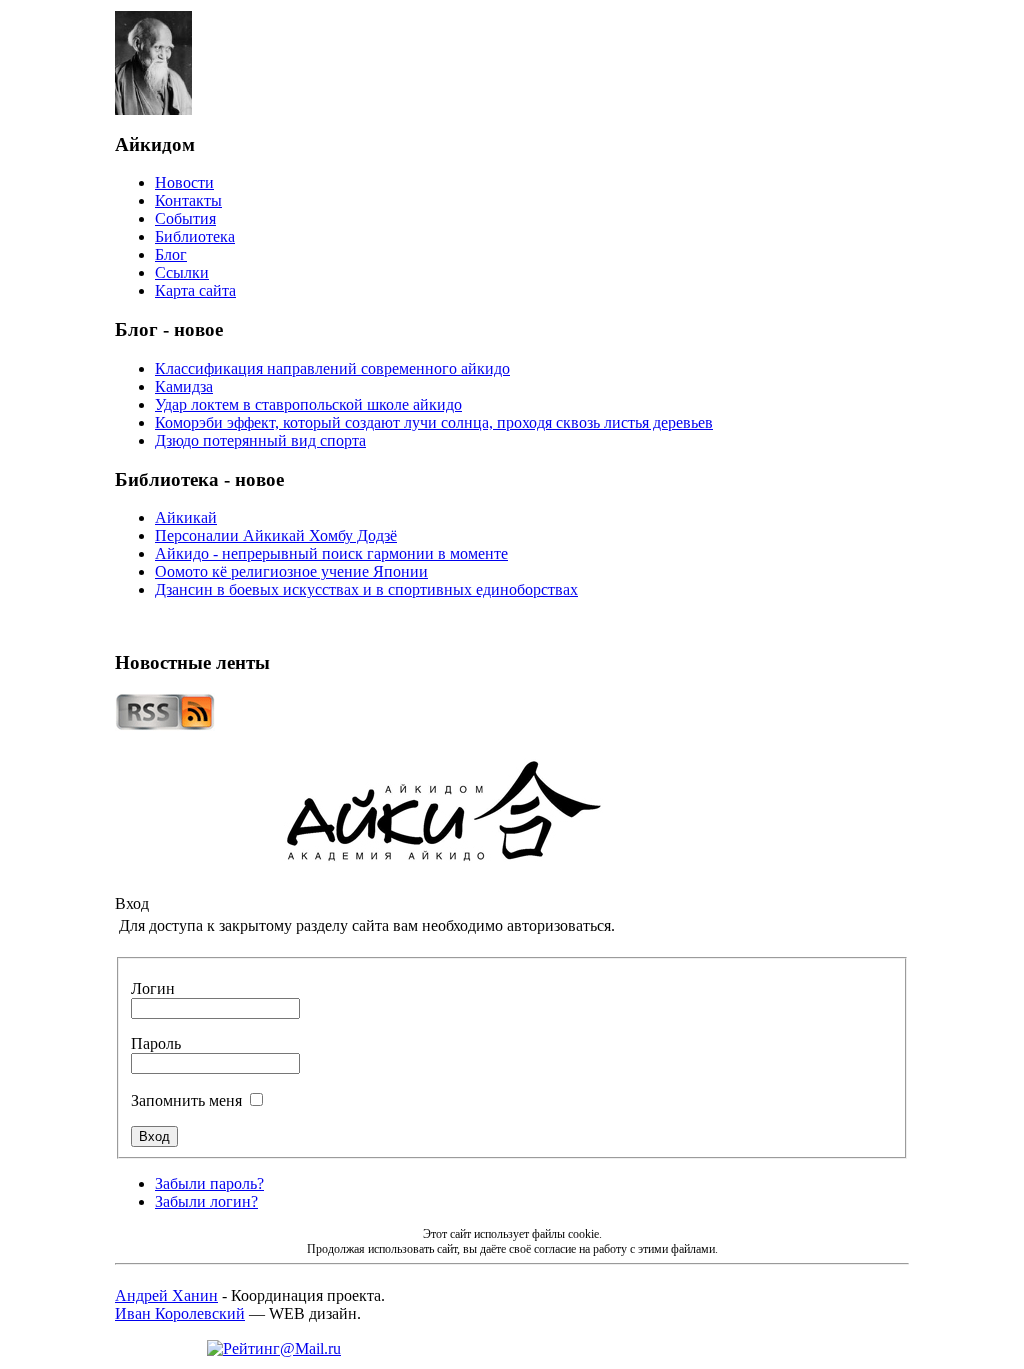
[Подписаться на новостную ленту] (165, 725)
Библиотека (195, 236)
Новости (184, 182)
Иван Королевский (180, 1313)
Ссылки (182, 272)
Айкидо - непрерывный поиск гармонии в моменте (331, 553)
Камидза (184, 386)
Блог (171, 254)
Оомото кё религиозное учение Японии (291, 571)
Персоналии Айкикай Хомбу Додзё (276, 535)
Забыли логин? (206, 1201)
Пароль (156, 1043)
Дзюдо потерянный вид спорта (260, 440)
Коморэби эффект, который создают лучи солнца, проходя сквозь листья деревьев (434, 422)
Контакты (188, 200)
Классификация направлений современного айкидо (332, 368)
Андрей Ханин (166, 1295)
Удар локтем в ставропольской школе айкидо (308, 404)
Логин (153, 988)
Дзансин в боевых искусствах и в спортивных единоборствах (366, 589)
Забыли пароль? (209, 1183)
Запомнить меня (186, 1100)
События (185, 218)
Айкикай (186, 517)
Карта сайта (195, 290)
